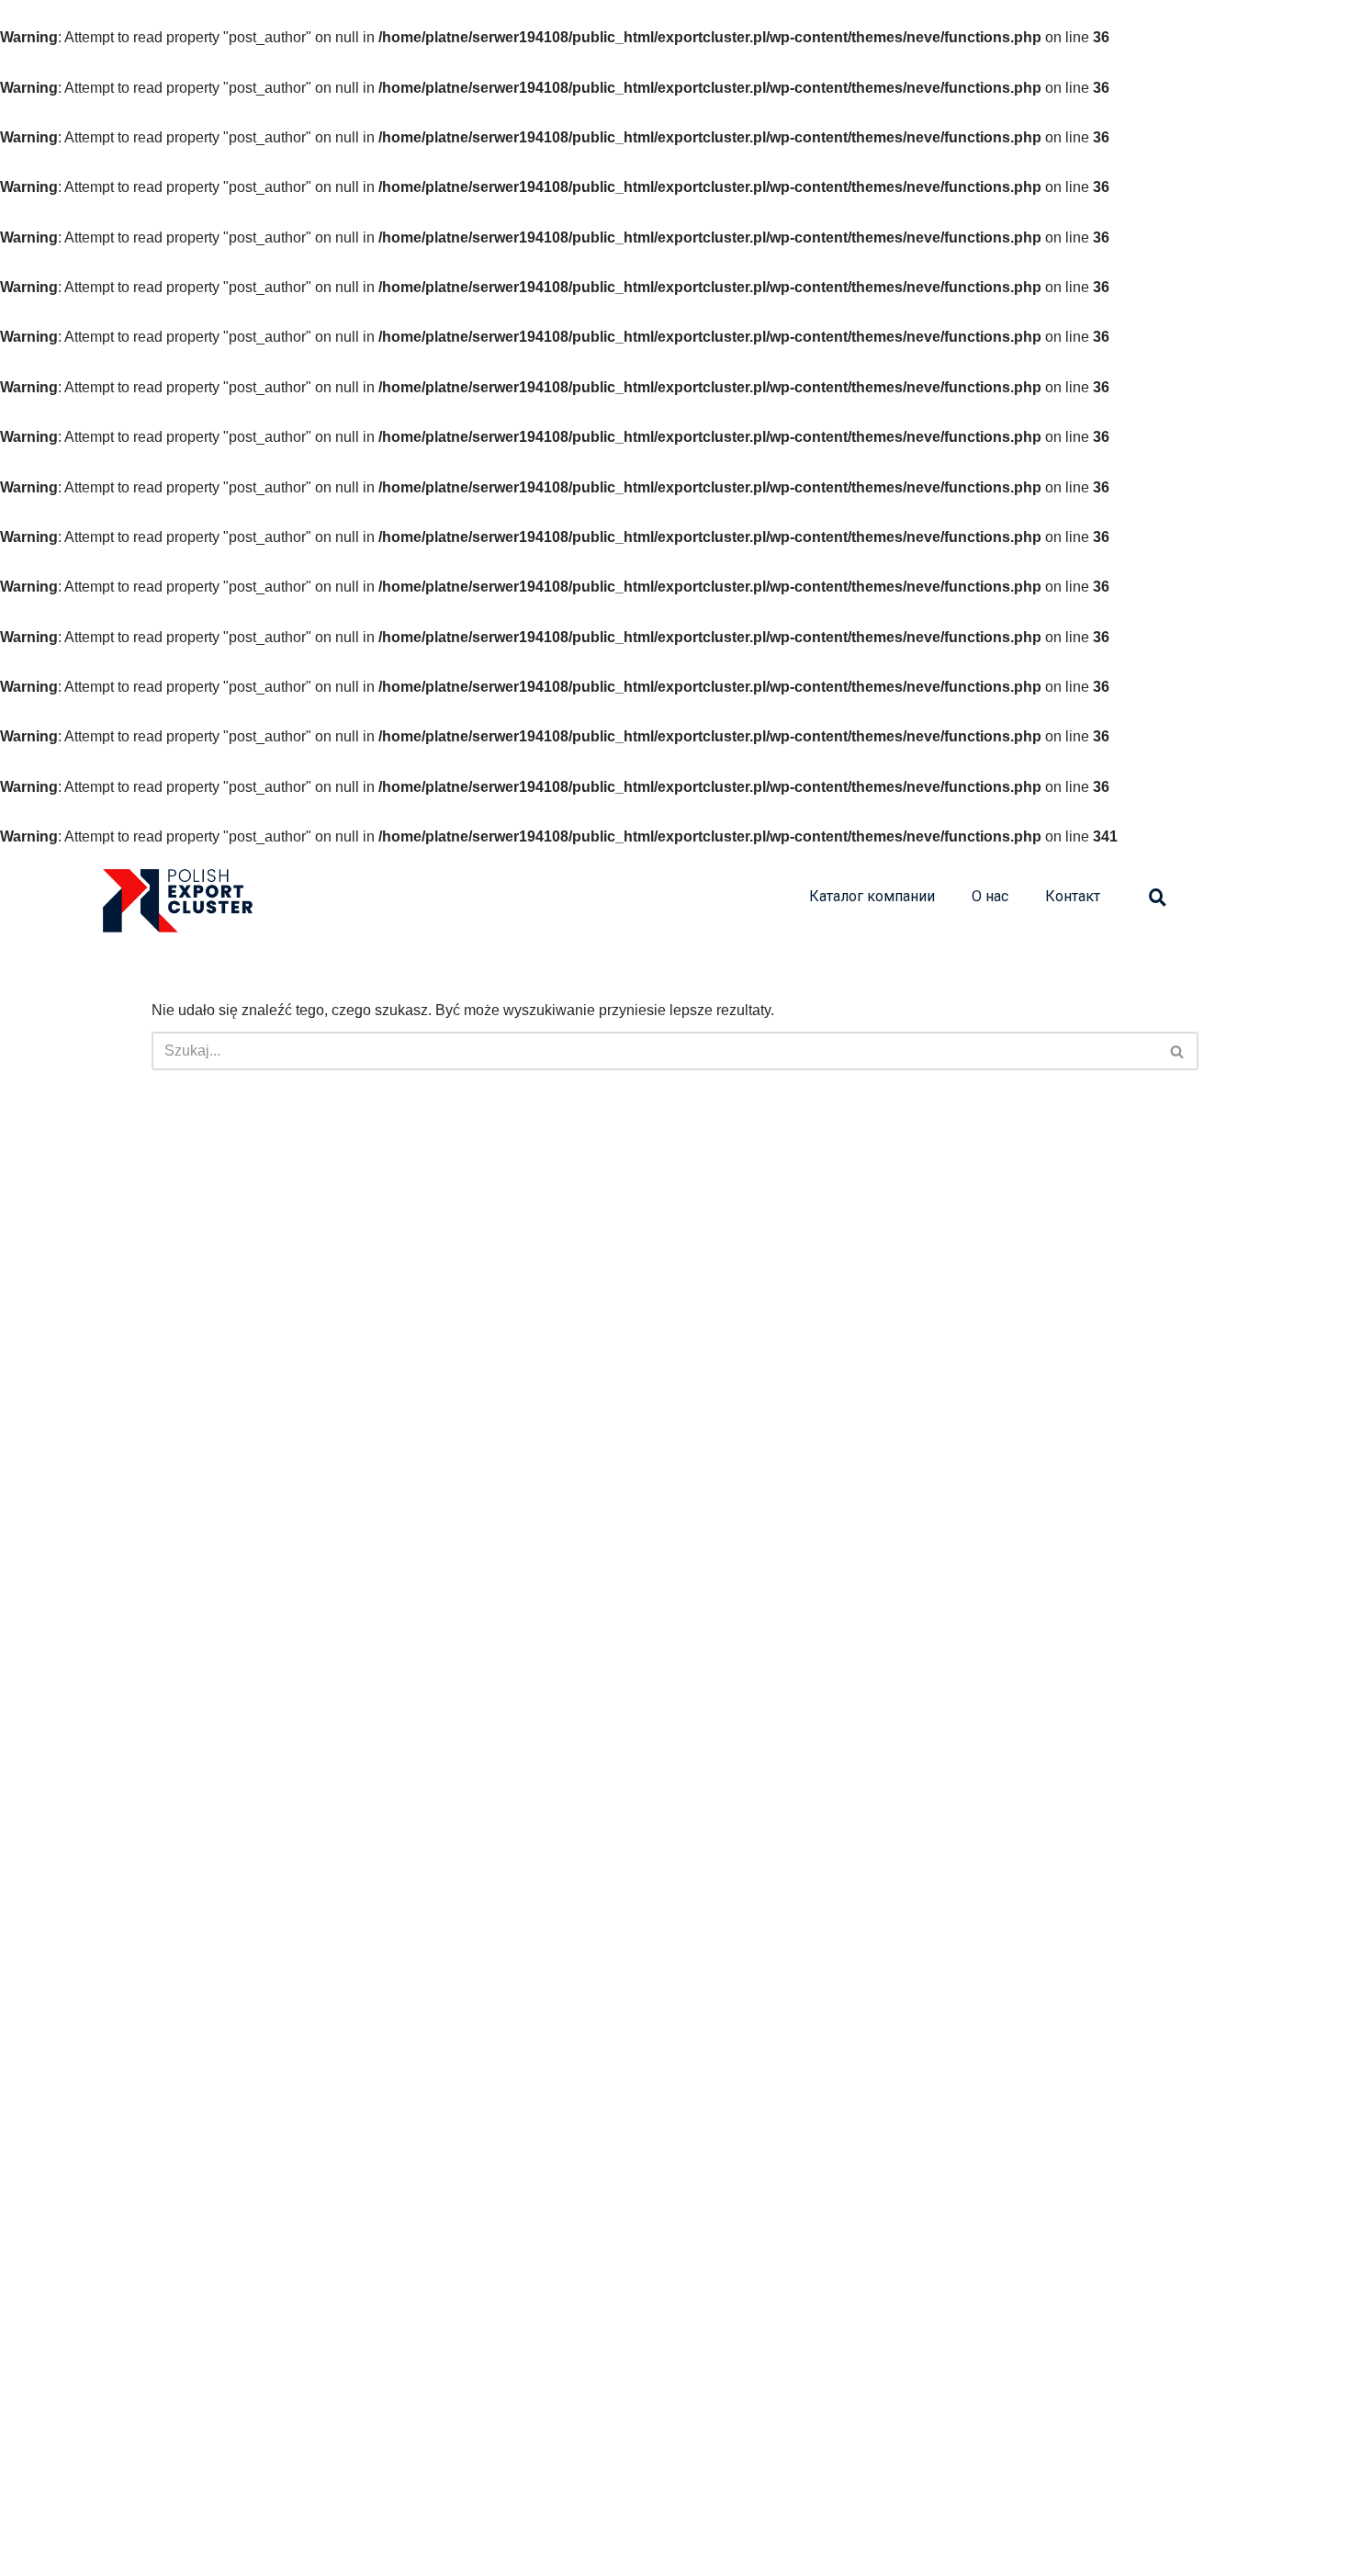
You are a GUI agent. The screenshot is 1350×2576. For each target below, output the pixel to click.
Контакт (1073, 896)
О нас (990, 896)
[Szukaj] (1178, 1051)
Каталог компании (872, 896)
